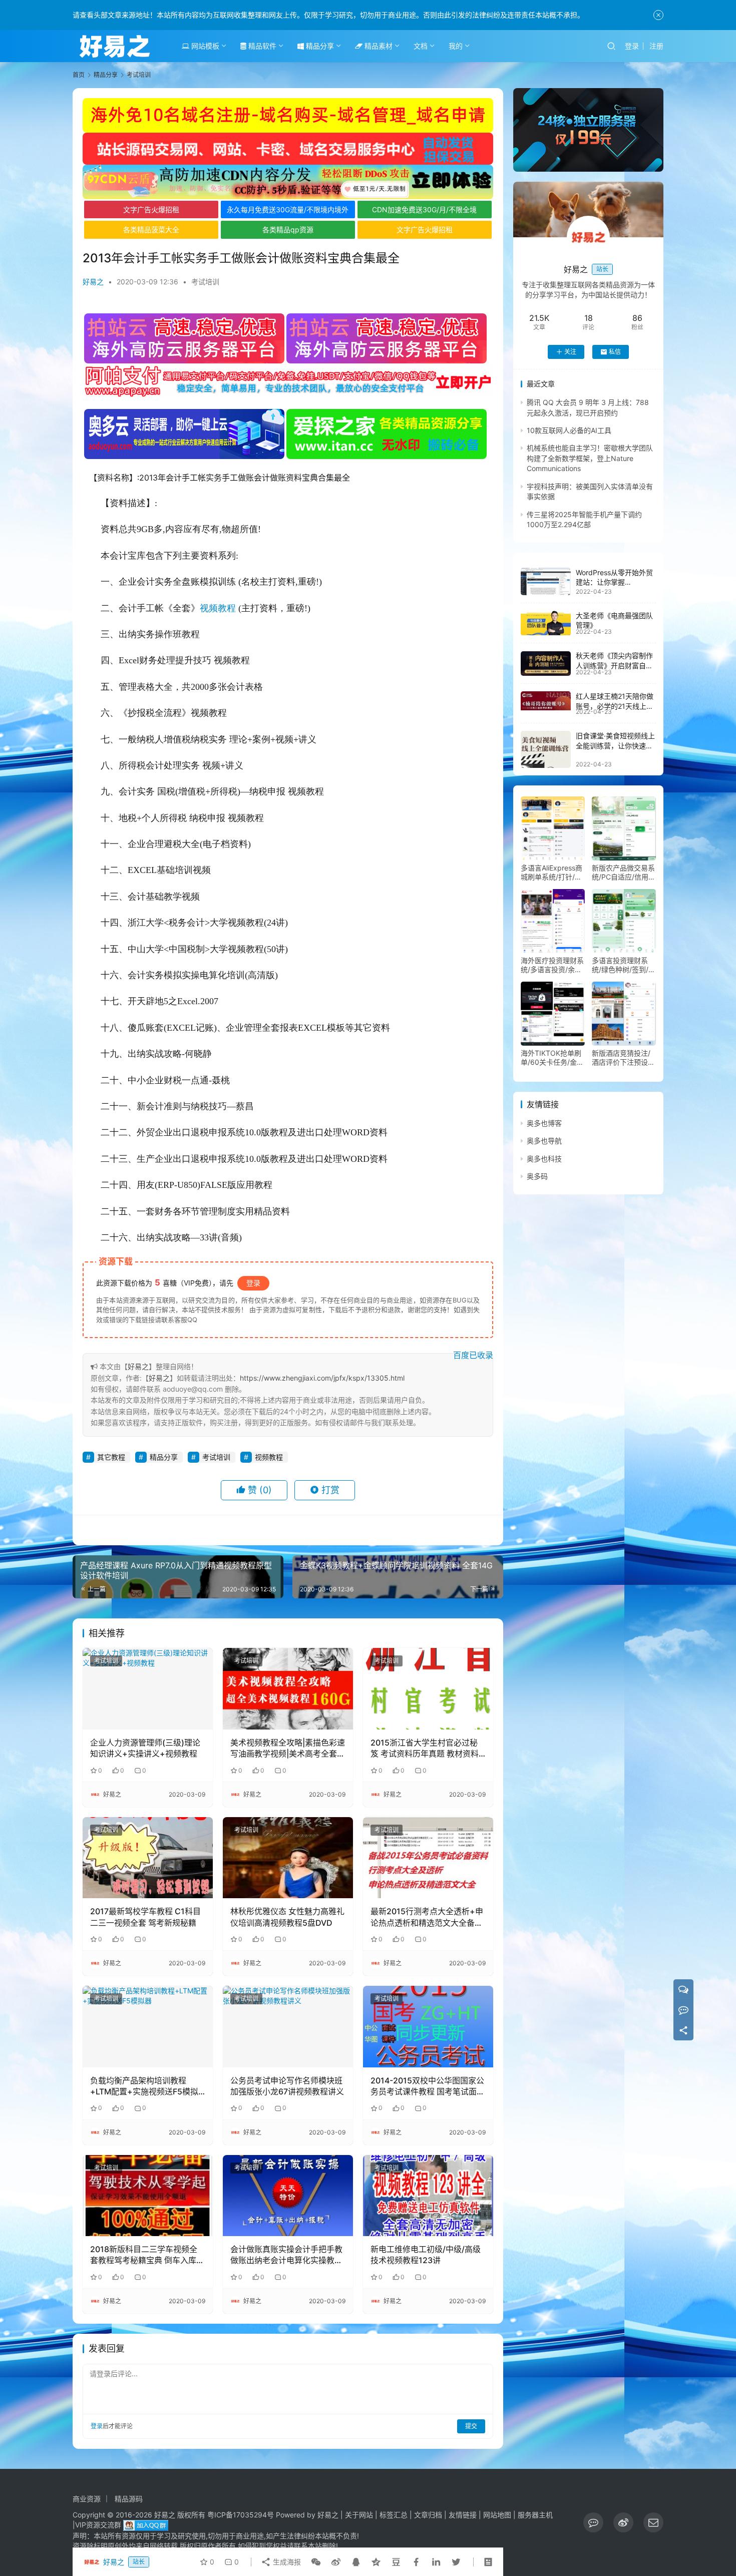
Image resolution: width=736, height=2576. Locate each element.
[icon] (593, 2522)
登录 (632, 46)
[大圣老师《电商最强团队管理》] (546, 623)
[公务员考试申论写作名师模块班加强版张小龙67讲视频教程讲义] (288, 2026)
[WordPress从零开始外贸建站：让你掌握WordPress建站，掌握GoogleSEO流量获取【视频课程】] (546, 581)
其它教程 (111, 1457)
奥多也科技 (544, 1159)
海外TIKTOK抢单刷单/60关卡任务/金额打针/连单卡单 (552, 1058)
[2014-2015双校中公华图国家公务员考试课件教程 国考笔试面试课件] (428, 2026)
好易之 (93, 282)
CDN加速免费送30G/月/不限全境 (424, 209)
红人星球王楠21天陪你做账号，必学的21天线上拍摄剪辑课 (615, 706)
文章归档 (428, 2515)
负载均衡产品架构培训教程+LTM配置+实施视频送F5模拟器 (144, 2086)
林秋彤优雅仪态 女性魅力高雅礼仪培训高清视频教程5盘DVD (287, 1917)
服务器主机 (535, 2515)
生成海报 (286, 2562)
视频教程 (218, 608)
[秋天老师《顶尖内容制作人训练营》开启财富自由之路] (546, 664)
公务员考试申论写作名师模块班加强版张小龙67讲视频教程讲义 (287, 2086)
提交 (471, 2426)
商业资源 (87, 2499)
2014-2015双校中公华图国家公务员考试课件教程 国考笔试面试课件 (428, 2086)
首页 (79, 75)
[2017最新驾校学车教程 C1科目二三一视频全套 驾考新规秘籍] (148, 1858)
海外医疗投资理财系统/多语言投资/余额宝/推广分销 (552, 965)
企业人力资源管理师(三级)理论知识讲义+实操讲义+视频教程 (145, 1748)
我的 (456, 46)
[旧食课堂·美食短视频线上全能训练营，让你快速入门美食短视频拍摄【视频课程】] (546, 749)
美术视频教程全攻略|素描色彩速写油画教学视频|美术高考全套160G (288, 1749)
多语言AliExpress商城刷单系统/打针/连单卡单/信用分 (551, 873)
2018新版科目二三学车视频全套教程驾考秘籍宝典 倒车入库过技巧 (147, 2255)
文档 (421, 46)
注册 (656, 46)
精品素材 (378, 46)
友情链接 (463, 2515)
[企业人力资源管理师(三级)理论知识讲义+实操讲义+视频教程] (148, 1688)
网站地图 (497, 2515)
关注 (570, 352)
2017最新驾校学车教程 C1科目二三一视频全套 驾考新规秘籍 (145, 1917)
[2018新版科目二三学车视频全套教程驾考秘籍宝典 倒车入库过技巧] (148, 2196)
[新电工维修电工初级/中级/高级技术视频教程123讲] (428, 2196)
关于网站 (359, 2515)
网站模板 (204, 46)
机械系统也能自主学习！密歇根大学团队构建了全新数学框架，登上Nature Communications (590, 459)
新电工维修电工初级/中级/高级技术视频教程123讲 (426, 2255)
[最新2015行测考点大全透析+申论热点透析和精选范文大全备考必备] (428, 1858)
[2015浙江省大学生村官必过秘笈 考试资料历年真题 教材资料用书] (428, 1688)
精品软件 (261, 46)
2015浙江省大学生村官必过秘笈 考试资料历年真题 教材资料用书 (425, 1749)
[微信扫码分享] (316, 2562)
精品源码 (129, 2499)
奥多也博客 (544, 1123)
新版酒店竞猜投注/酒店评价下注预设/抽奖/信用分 (621, 1058)
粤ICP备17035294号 (241, 2515)
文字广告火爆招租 (151, 209)
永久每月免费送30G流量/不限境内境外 (288, 209)
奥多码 (537, 1176)
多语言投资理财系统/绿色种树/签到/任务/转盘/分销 (624, 965)
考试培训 (205, 282)
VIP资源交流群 (98, 2525)
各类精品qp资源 (288, 230)
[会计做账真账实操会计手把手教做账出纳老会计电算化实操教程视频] (288, 2196)
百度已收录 (473, 1355)
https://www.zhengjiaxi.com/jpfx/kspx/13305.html (322, 1378)
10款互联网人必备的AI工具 (569, 430)
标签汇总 (394, 2515)
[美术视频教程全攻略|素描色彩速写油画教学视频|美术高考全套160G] (288, 1688)
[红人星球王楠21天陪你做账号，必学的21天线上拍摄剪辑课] (546, 701)
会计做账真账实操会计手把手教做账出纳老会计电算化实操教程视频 (286, 2255)
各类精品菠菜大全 (151, 230)
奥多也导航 (544, 1141)
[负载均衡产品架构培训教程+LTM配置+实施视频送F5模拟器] (148, 2026)
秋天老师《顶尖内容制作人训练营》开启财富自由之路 (614, 666)
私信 (615, 352)
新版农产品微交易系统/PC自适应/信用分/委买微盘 (623, 873)
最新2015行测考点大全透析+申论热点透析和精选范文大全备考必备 (427, 1917)
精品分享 (319, 46)
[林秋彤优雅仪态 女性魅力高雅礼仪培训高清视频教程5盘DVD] (288, 1858)
